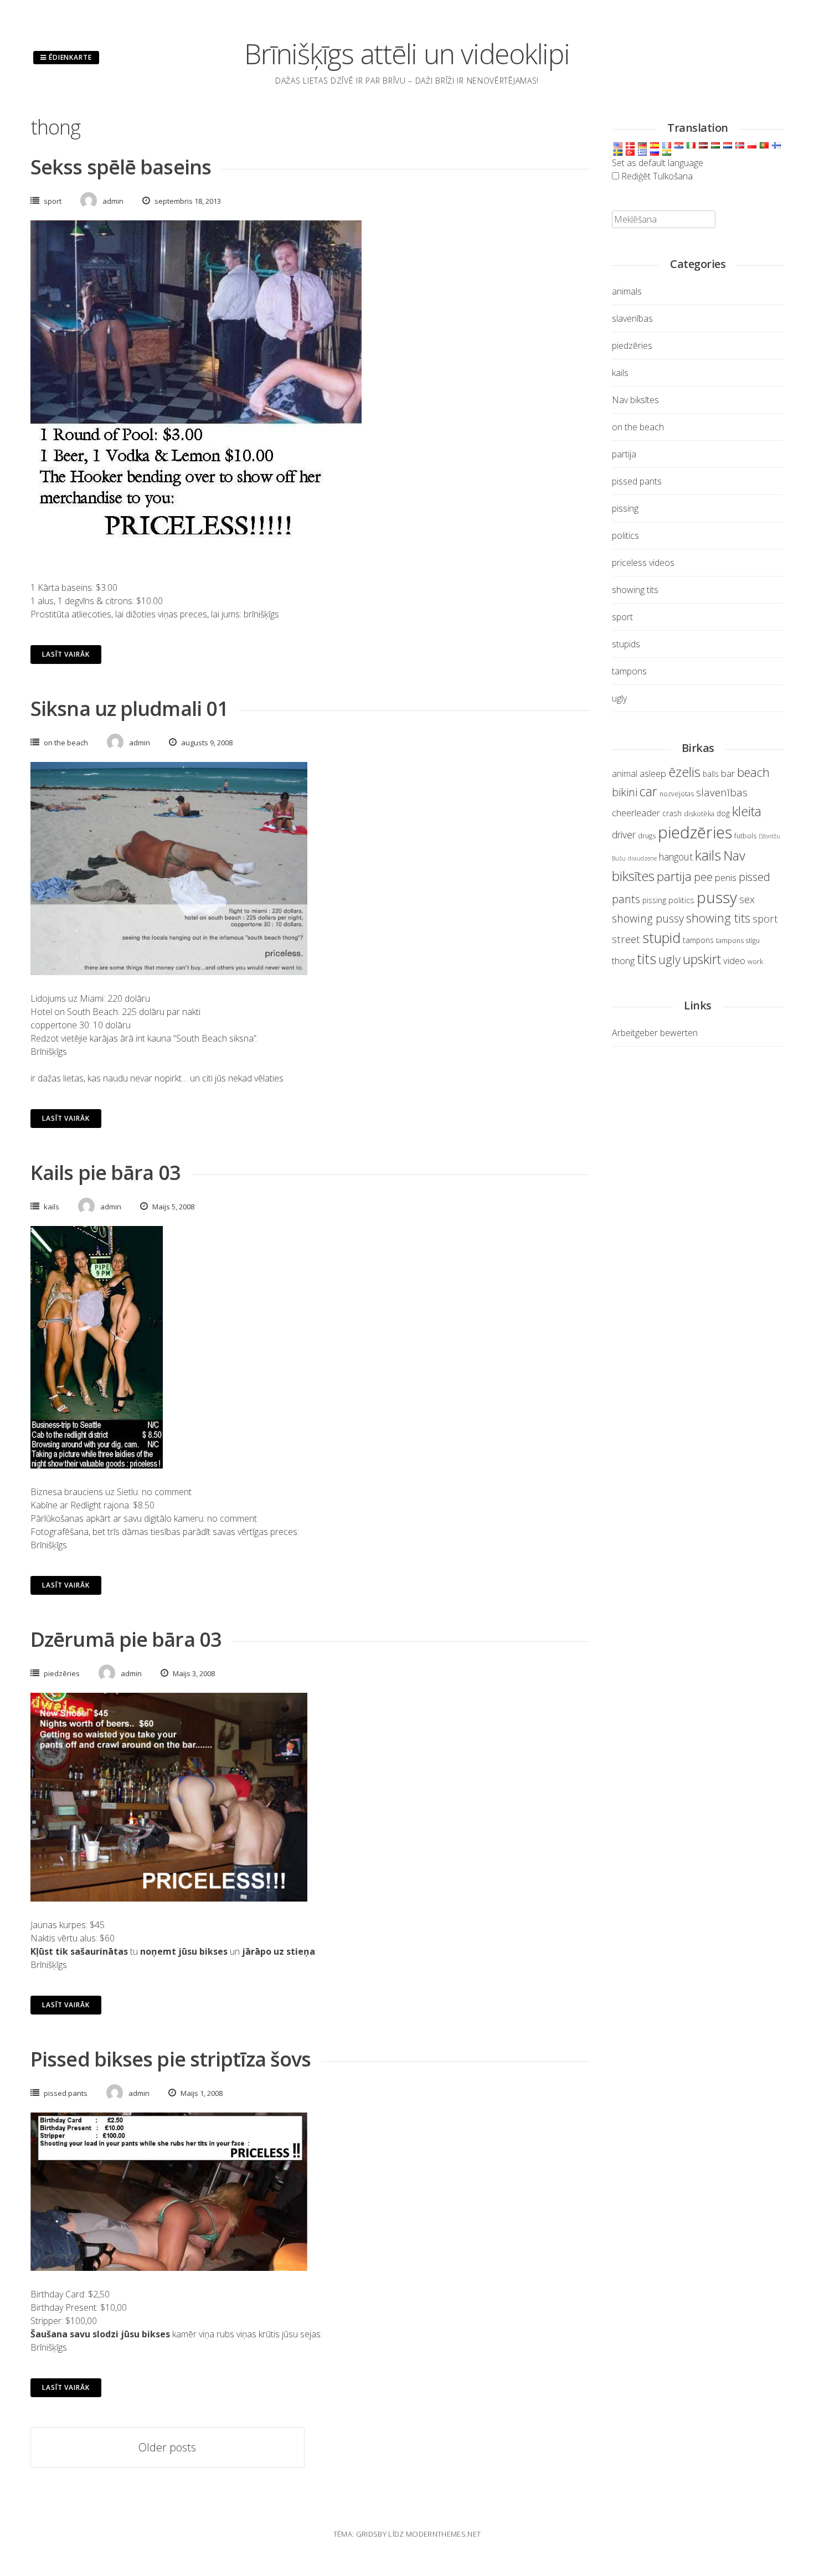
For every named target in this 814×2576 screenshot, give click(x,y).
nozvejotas (677, 794)
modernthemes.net (443, 2534)
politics (625, 535)
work (755, 962)
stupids (626, 644)
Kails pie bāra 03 (105, 1173)
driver (624, 834)
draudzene (642, 858)
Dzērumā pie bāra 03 (126, 1639)
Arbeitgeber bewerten (655, 1033)
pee (703, 877)
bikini (625, 792)
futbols (745, 836)
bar (728, 773)
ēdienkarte (69, 57)
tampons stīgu (738, 941)
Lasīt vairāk (66, 654)
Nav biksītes (635, 400)
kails (51, 1207)
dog (723, 813)
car (648, 791)
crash (672, 813)
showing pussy (648, 918)
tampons (629, 671)
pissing (625, 508)
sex (747, 899)
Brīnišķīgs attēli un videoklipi (407, 54)
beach (753, 772)
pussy (717, 897)
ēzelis (684, 772)
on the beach (66, 743)
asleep (653, 773)
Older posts (167, 2447)
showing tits (635, 590)
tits (646, 959)
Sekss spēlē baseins (121, 167)
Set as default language (658, 163)
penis (726, 877)
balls (711, 774)
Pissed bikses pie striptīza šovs (171, 2059)
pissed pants (66, 2093)
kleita (747, 811)
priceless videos (643, 563)
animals (627, 291)
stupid (661, 937)
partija (624, 454)
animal (625, 774)
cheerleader (636, 813)
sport (53, 201)
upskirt (702, 959)
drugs (647, 836)
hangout (676, 857)
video (734, 960)
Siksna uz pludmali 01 (129, 709)
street (626, 939)
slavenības (632, 318)
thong (623, 960)
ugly (619, 698)
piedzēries (62, 1673)
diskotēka (699, 814)
